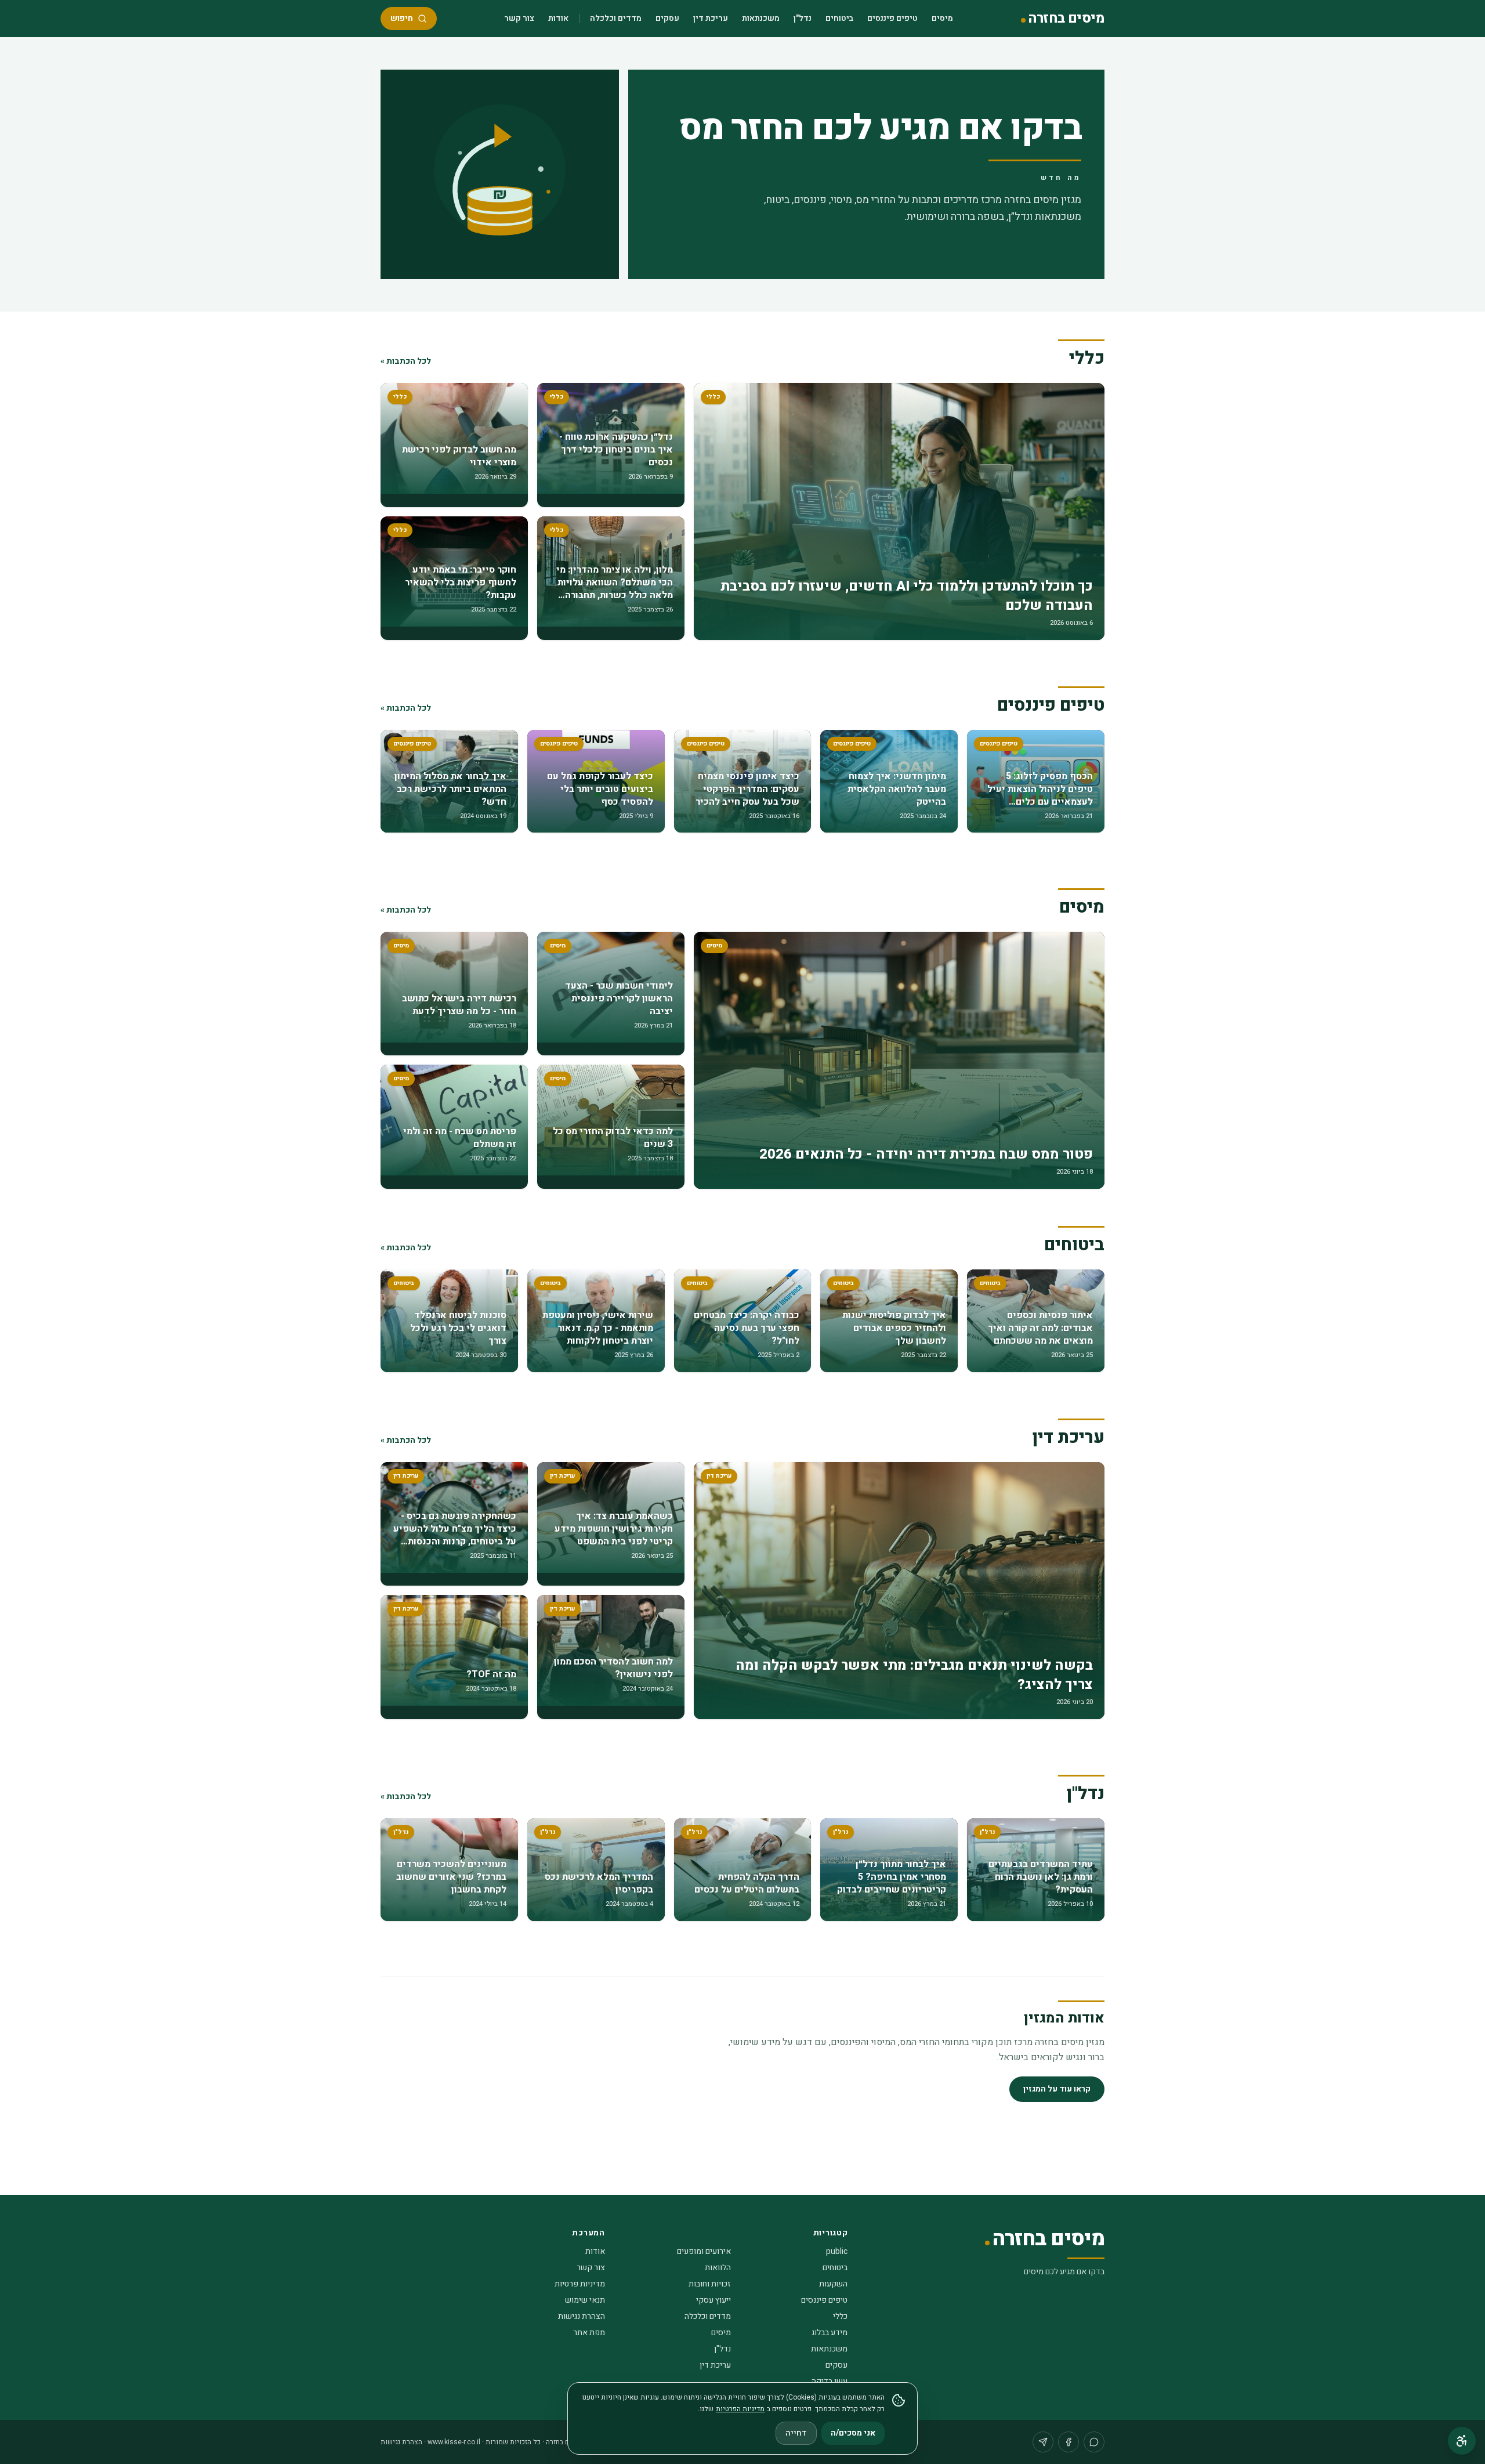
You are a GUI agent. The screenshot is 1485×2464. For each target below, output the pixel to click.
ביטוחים (839, 18)
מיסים (942, 18)
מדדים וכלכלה (616, 18)
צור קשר (519, 18)
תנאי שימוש (585, 2300)
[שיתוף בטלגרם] (1043, 2442)
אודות (558, 18)
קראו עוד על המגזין (1057, 2089)
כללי (840, 2316)
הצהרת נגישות (582, 2316)
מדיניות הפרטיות (740, 2409)
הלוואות (718, 2268)
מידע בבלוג (830, 2333)
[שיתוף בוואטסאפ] (1094, 2442)
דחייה (796, 2433)
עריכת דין (711, 18)
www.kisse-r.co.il (454, 2442)
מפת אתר (589, 2333)
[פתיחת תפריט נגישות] (1462, 2441)
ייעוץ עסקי (713, 2300)
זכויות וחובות (710, 2284)
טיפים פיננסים (892, 18)
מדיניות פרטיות (580, 2284)
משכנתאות (761, 18)
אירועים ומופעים (704, 2251)
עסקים (667, 18)
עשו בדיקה (830, 2381)
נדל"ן (803, 18)
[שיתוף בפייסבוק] (1069, 2442)
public (837, 2251)
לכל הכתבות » (406, 361)
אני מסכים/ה (853, 2433)
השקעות (833, 2284)
